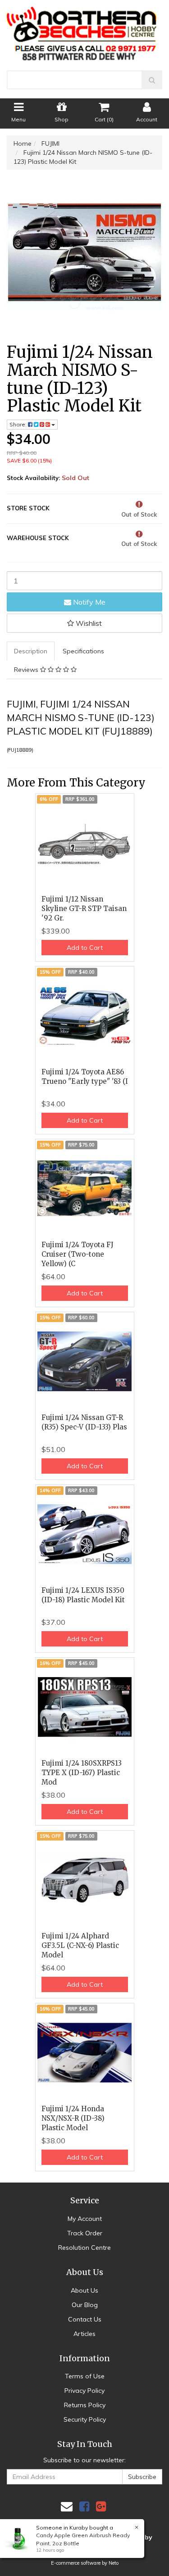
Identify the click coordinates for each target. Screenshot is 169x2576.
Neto (114, 2563)
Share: (19, 424)
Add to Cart (85, 948)
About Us (84, 2290)
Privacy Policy (84, 2391)
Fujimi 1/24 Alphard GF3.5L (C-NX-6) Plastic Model (80, 1945)
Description (31, 651)
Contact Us (85, 2319)
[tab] (31, 651)
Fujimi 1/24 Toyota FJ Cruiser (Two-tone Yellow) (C (78, 1254)
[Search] (152, 80)
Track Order (85, 2233)
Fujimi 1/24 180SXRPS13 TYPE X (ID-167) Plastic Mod (82, 1773)
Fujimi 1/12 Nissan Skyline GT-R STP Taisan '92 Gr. (84, 909)
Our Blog (85, 2305)
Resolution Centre (84, 2248)
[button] (84, 623)
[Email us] (67, 2506)
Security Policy (85, 2419)
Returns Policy (85, 2405)
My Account (85, 2219)
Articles (84, 2334)
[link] (84, 2506)
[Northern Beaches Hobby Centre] (84, 30)
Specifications (83, 651)
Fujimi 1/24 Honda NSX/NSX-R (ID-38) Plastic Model (73, 2118)
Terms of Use (85, 2376)
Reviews (27, 670)
